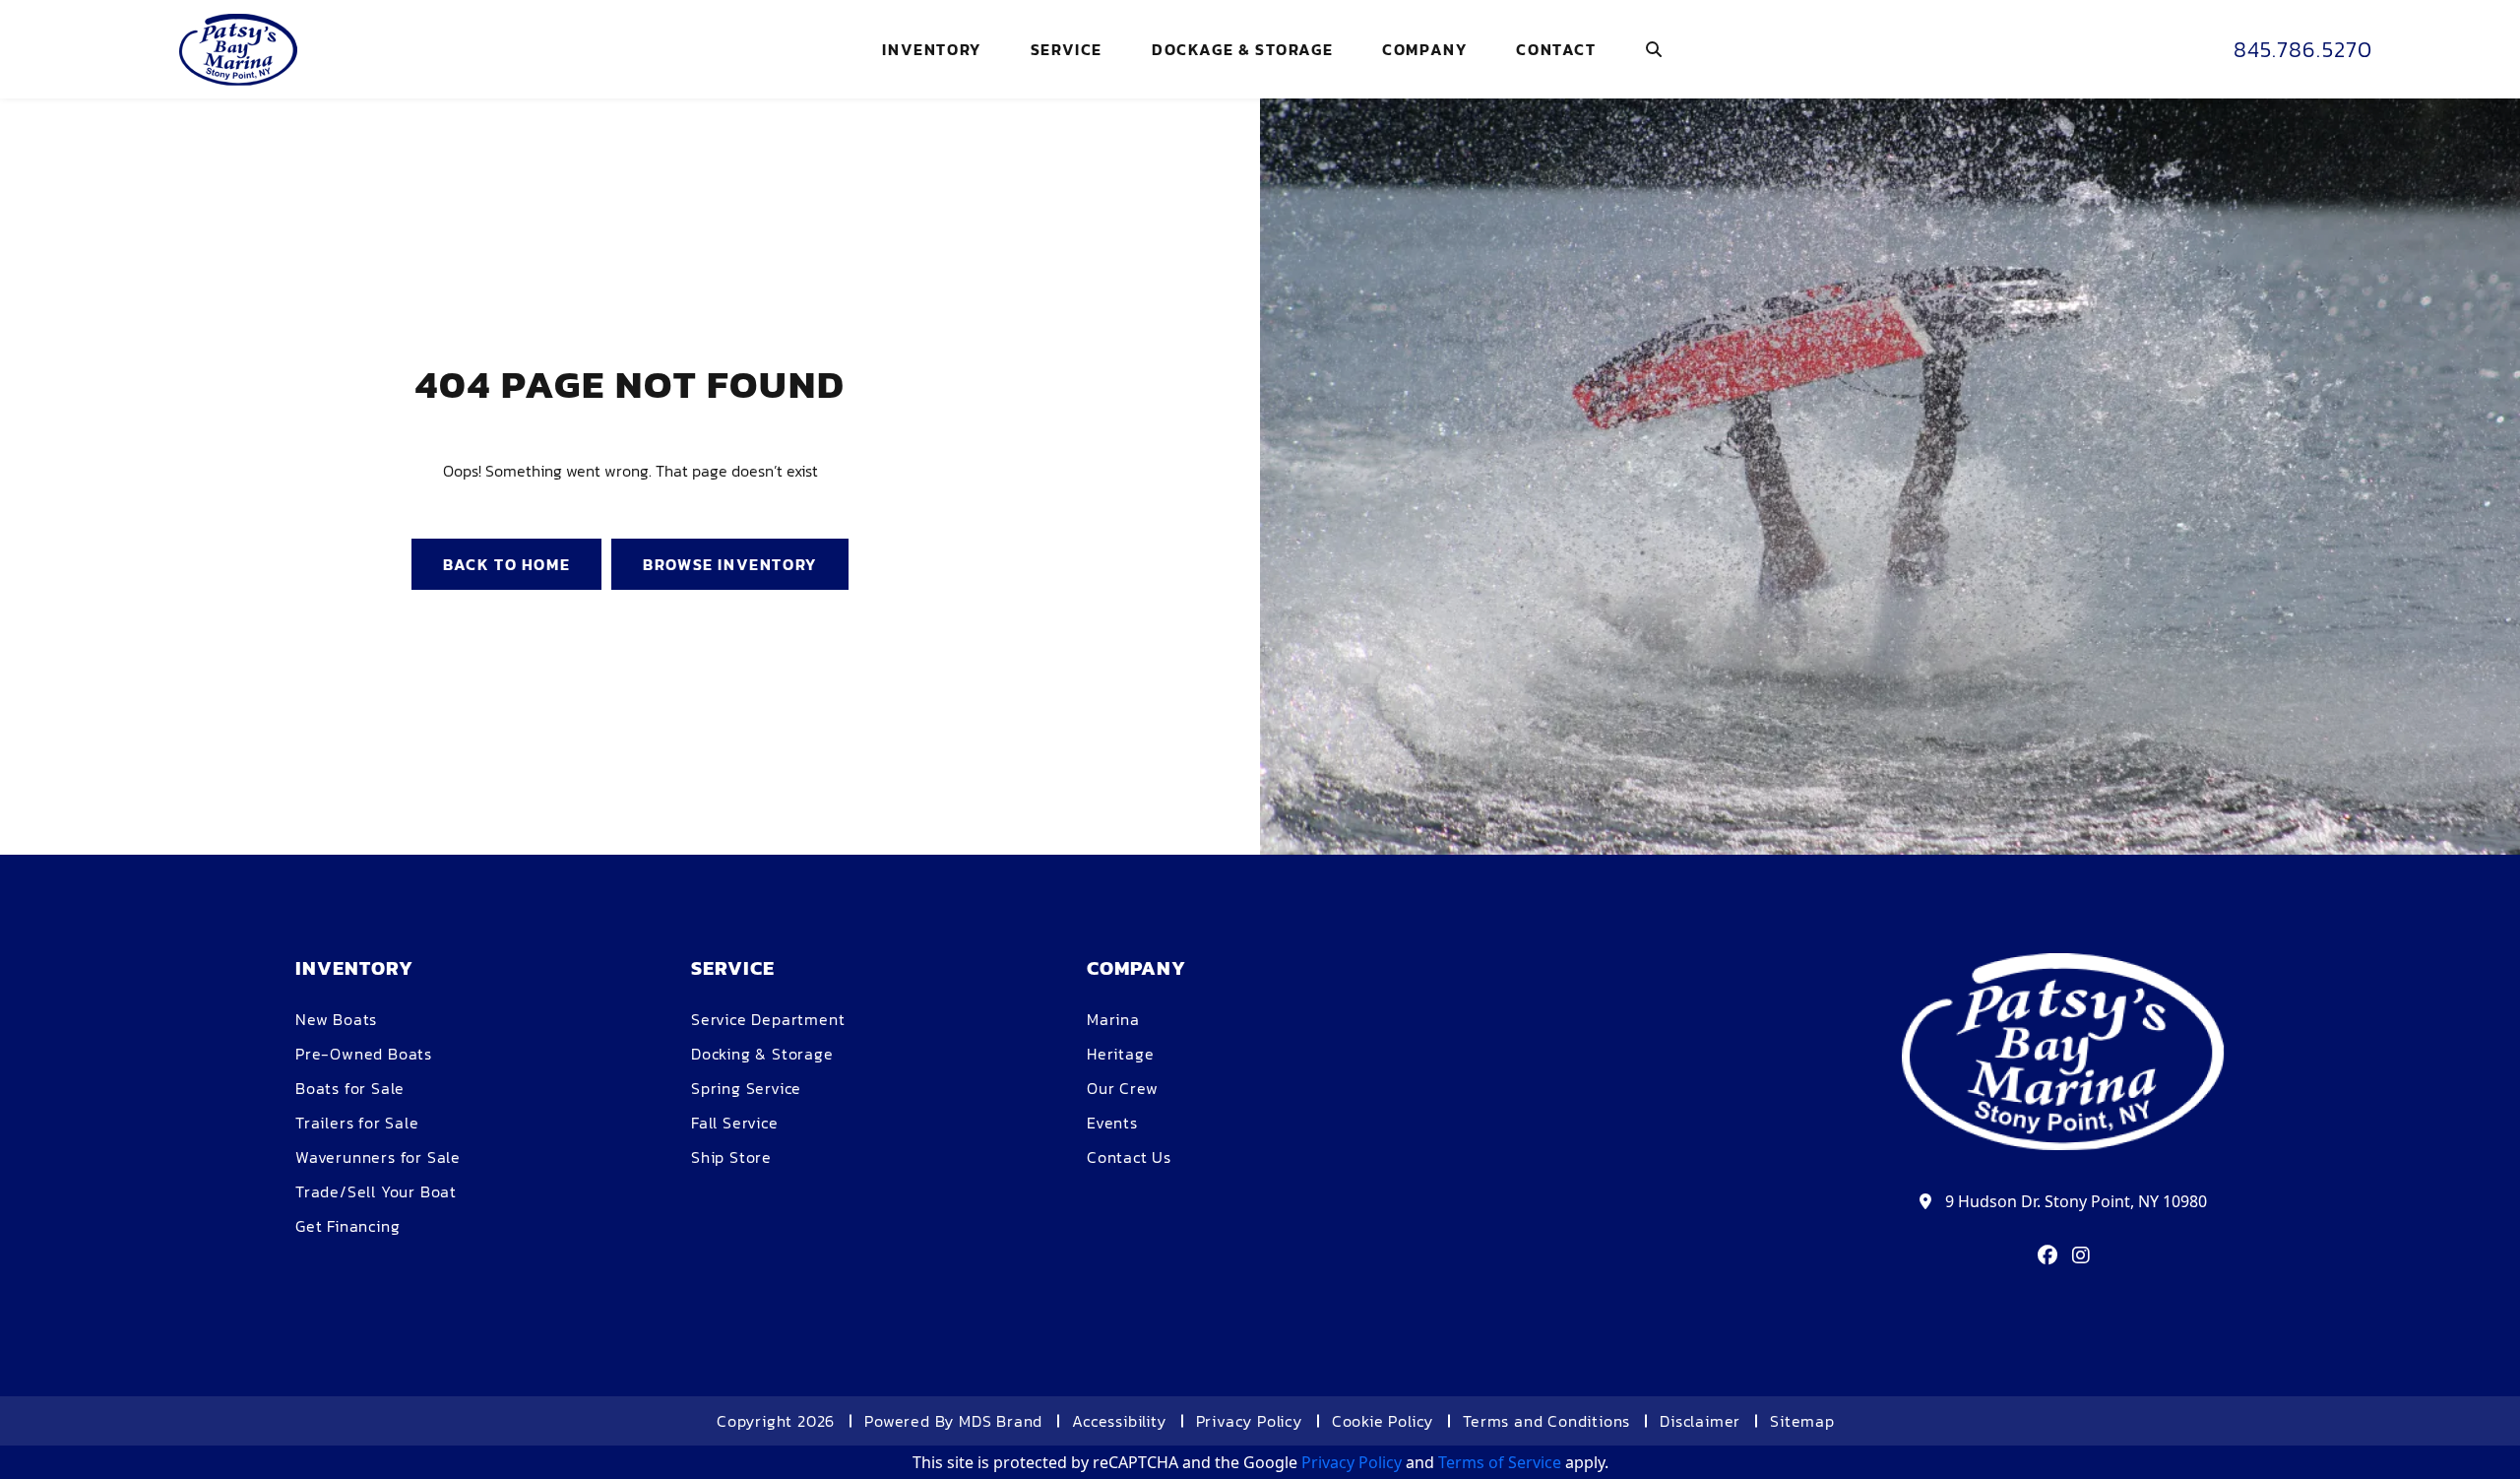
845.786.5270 (2303, 50)
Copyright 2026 (776, 1421)
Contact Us (1129, 1157)
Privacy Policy (1249, 1421)
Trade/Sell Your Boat (376, 1191)
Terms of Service (1500, 1462)
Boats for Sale (350, 1088)
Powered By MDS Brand (953, 1421)
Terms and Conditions (1546, 1421)
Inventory (931, 49)
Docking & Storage (762, 1054)
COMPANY (1424, 49)
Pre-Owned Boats (364, 1054)
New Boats (336, 1019)
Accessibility (1119, 1421)
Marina (1113, 1019)
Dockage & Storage (1242, 49)
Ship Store (731, 1157)
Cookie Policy (1383, 1421)
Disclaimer (1700, 1421)
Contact (1556, 49)
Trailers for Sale (357, 1123)
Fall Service (735, 1123)
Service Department (768, 1019)
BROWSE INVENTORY (730, 564)
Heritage (1120, 1054)
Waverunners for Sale (378, 1157)
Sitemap (1802, 1421)
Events (1112, 1123)
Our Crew (1122, 1088)
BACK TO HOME (506, 564)
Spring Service (746, 1088)
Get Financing (347, 1226)
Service (1067, 49)
